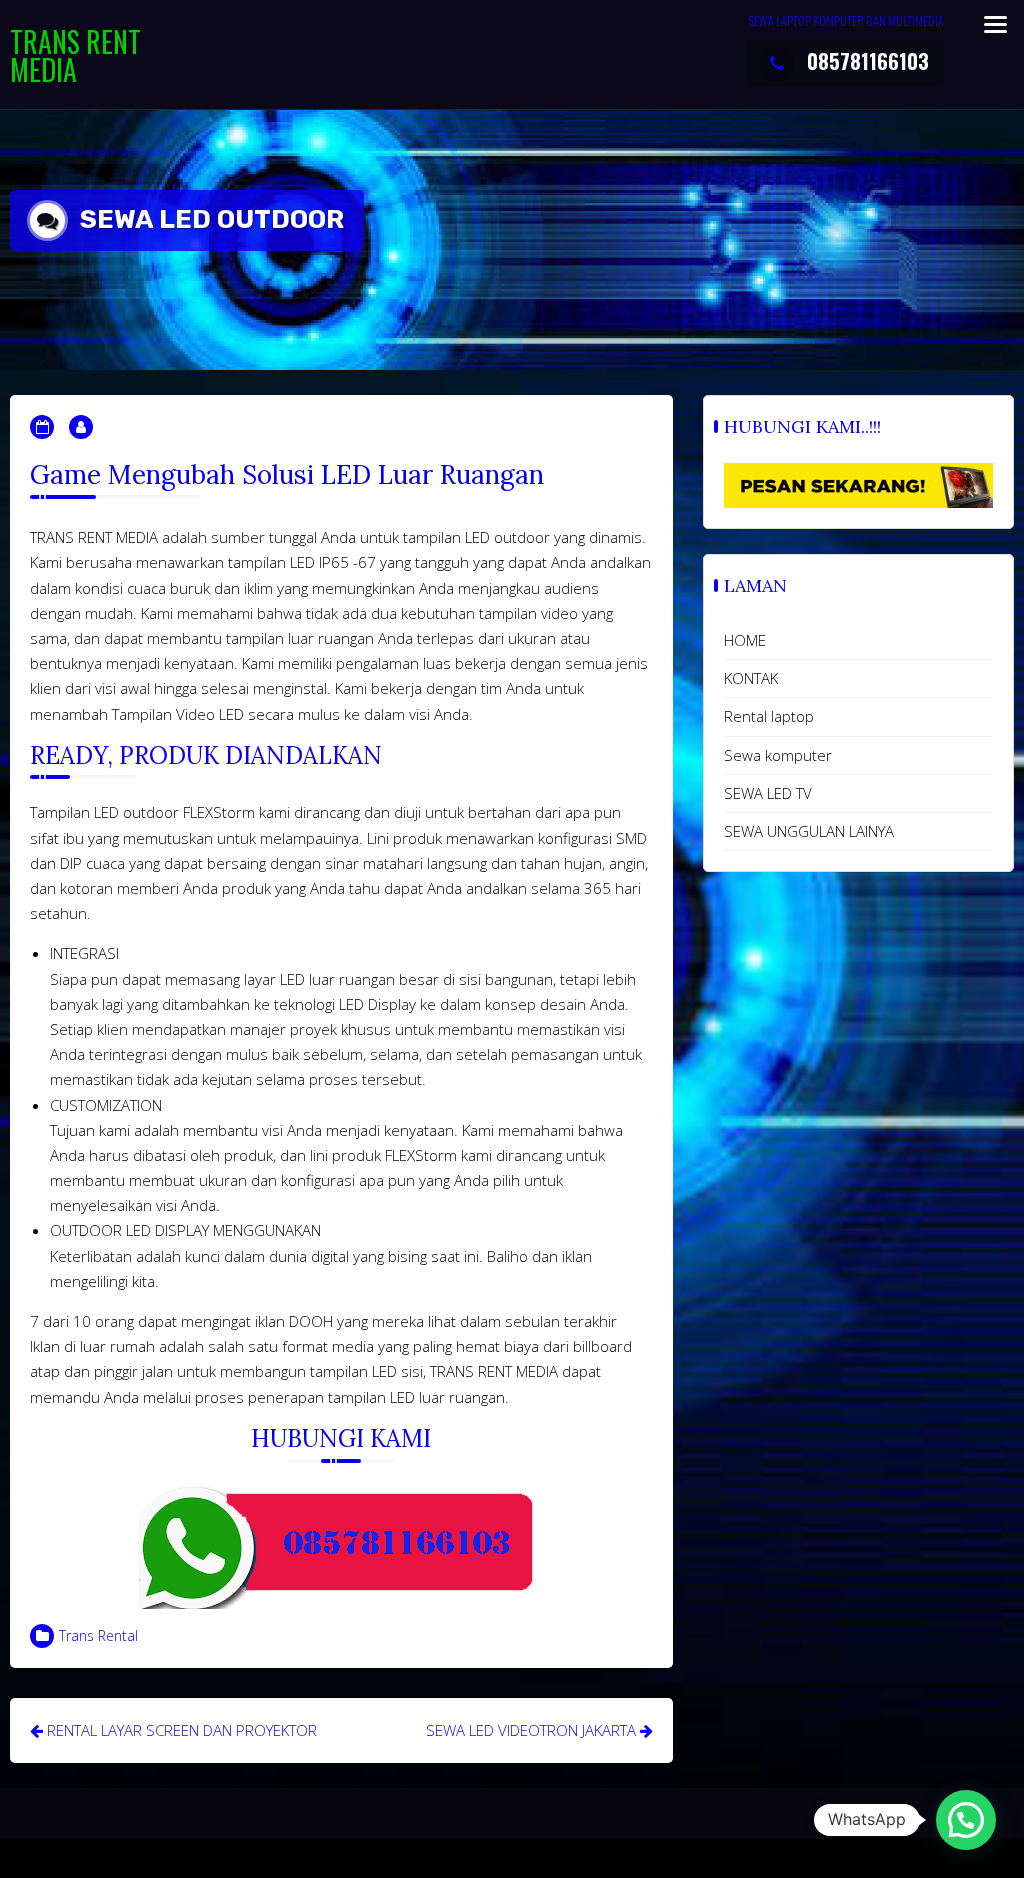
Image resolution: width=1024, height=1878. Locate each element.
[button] (966, 1820)
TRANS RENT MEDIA (75, 55)
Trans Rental (98, 1635)
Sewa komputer (778, 755)
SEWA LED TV (768, 793)
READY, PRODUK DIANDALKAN (206, 755)
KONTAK (751, 678)
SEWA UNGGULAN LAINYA (809, 831)
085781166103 (868, 61)
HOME (745, 640)
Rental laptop (769, 716)
